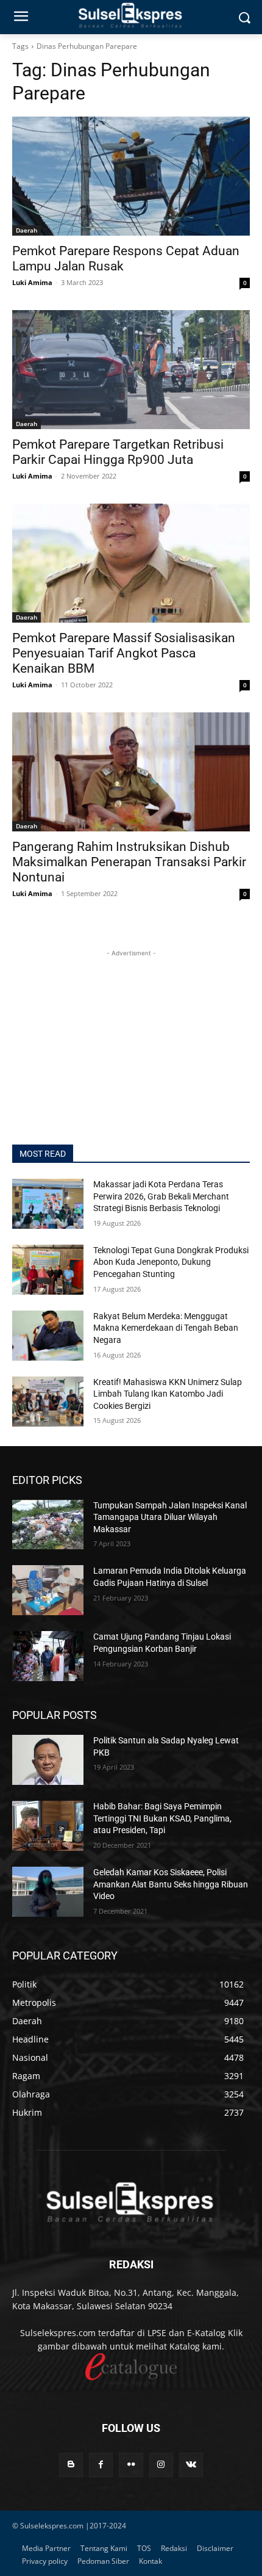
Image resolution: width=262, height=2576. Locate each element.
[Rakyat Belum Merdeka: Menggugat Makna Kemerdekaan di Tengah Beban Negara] (48, 1336)
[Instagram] (161, 2465)
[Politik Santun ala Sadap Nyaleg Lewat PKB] (48, 1760)
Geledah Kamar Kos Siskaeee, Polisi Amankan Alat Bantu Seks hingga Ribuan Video (171, 1884)
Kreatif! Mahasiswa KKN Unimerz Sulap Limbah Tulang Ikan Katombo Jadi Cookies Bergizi (168, 1394)
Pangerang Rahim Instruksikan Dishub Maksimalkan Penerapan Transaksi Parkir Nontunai (129, 862)
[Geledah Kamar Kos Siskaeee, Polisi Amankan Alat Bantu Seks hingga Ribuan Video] (48, 1892)
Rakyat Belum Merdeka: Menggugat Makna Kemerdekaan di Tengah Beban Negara (166, 1328)
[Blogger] (71, 2465)
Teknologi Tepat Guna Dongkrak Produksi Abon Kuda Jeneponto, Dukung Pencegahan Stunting (171, 1262)
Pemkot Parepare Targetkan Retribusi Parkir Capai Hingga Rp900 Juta (118, 452)
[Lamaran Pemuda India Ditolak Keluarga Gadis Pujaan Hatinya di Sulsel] (48, 1590)
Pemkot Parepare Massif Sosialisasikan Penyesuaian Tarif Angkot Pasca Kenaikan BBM (124, 653)
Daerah (27, 230)
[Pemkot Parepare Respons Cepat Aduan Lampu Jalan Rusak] (131, 176)
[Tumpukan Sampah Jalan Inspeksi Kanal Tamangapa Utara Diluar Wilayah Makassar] (48, 1525)
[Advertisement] (131, 1036)
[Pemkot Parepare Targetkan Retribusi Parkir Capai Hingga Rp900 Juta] (131, 370)
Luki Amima (32, 282)
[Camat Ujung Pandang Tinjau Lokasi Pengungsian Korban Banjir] (48, 1656)
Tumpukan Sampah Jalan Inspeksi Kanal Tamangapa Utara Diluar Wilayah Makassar (170, 1517)
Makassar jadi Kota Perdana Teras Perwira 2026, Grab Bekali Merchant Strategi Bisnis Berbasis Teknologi (161, 1196)
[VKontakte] (191, 2465)
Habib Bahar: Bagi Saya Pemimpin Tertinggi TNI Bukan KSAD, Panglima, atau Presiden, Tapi (162, 1818)
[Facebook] (101, 2465)
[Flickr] (131, 2465)
